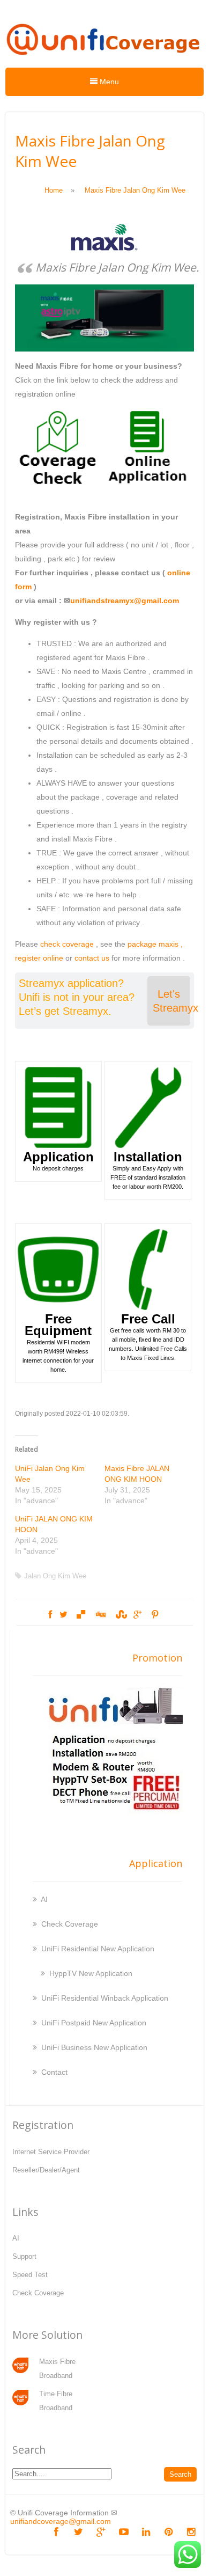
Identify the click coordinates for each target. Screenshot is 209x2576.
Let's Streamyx (171, 1001)
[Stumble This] (120, 1615)
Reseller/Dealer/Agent (46, 2170)
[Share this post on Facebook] (50, 1615)
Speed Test (30, 2275)
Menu (108, 82)
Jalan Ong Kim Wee (55, 1576)
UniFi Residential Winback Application (105, 1998)
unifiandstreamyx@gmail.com (125, 601)
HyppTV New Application (91, 1973)
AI (44, 1899)
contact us (92, 958)
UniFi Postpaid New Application (94, 2023)
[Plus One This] (137, 1615)
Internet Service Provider (51, 2152)
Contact (54, 2072)
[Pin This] (155, 1615)
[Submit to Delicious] (81, 1615)
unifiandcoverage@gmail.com (61, 2521)
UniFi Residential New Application (98, 1949)
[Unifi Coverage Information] (104, 60)
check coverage (67, 944)
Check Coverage (70, 1924)
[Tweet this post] (64, 1615)
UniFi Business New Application (94, 2047)
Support (24, 2256)
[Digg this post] (100, 1615)
